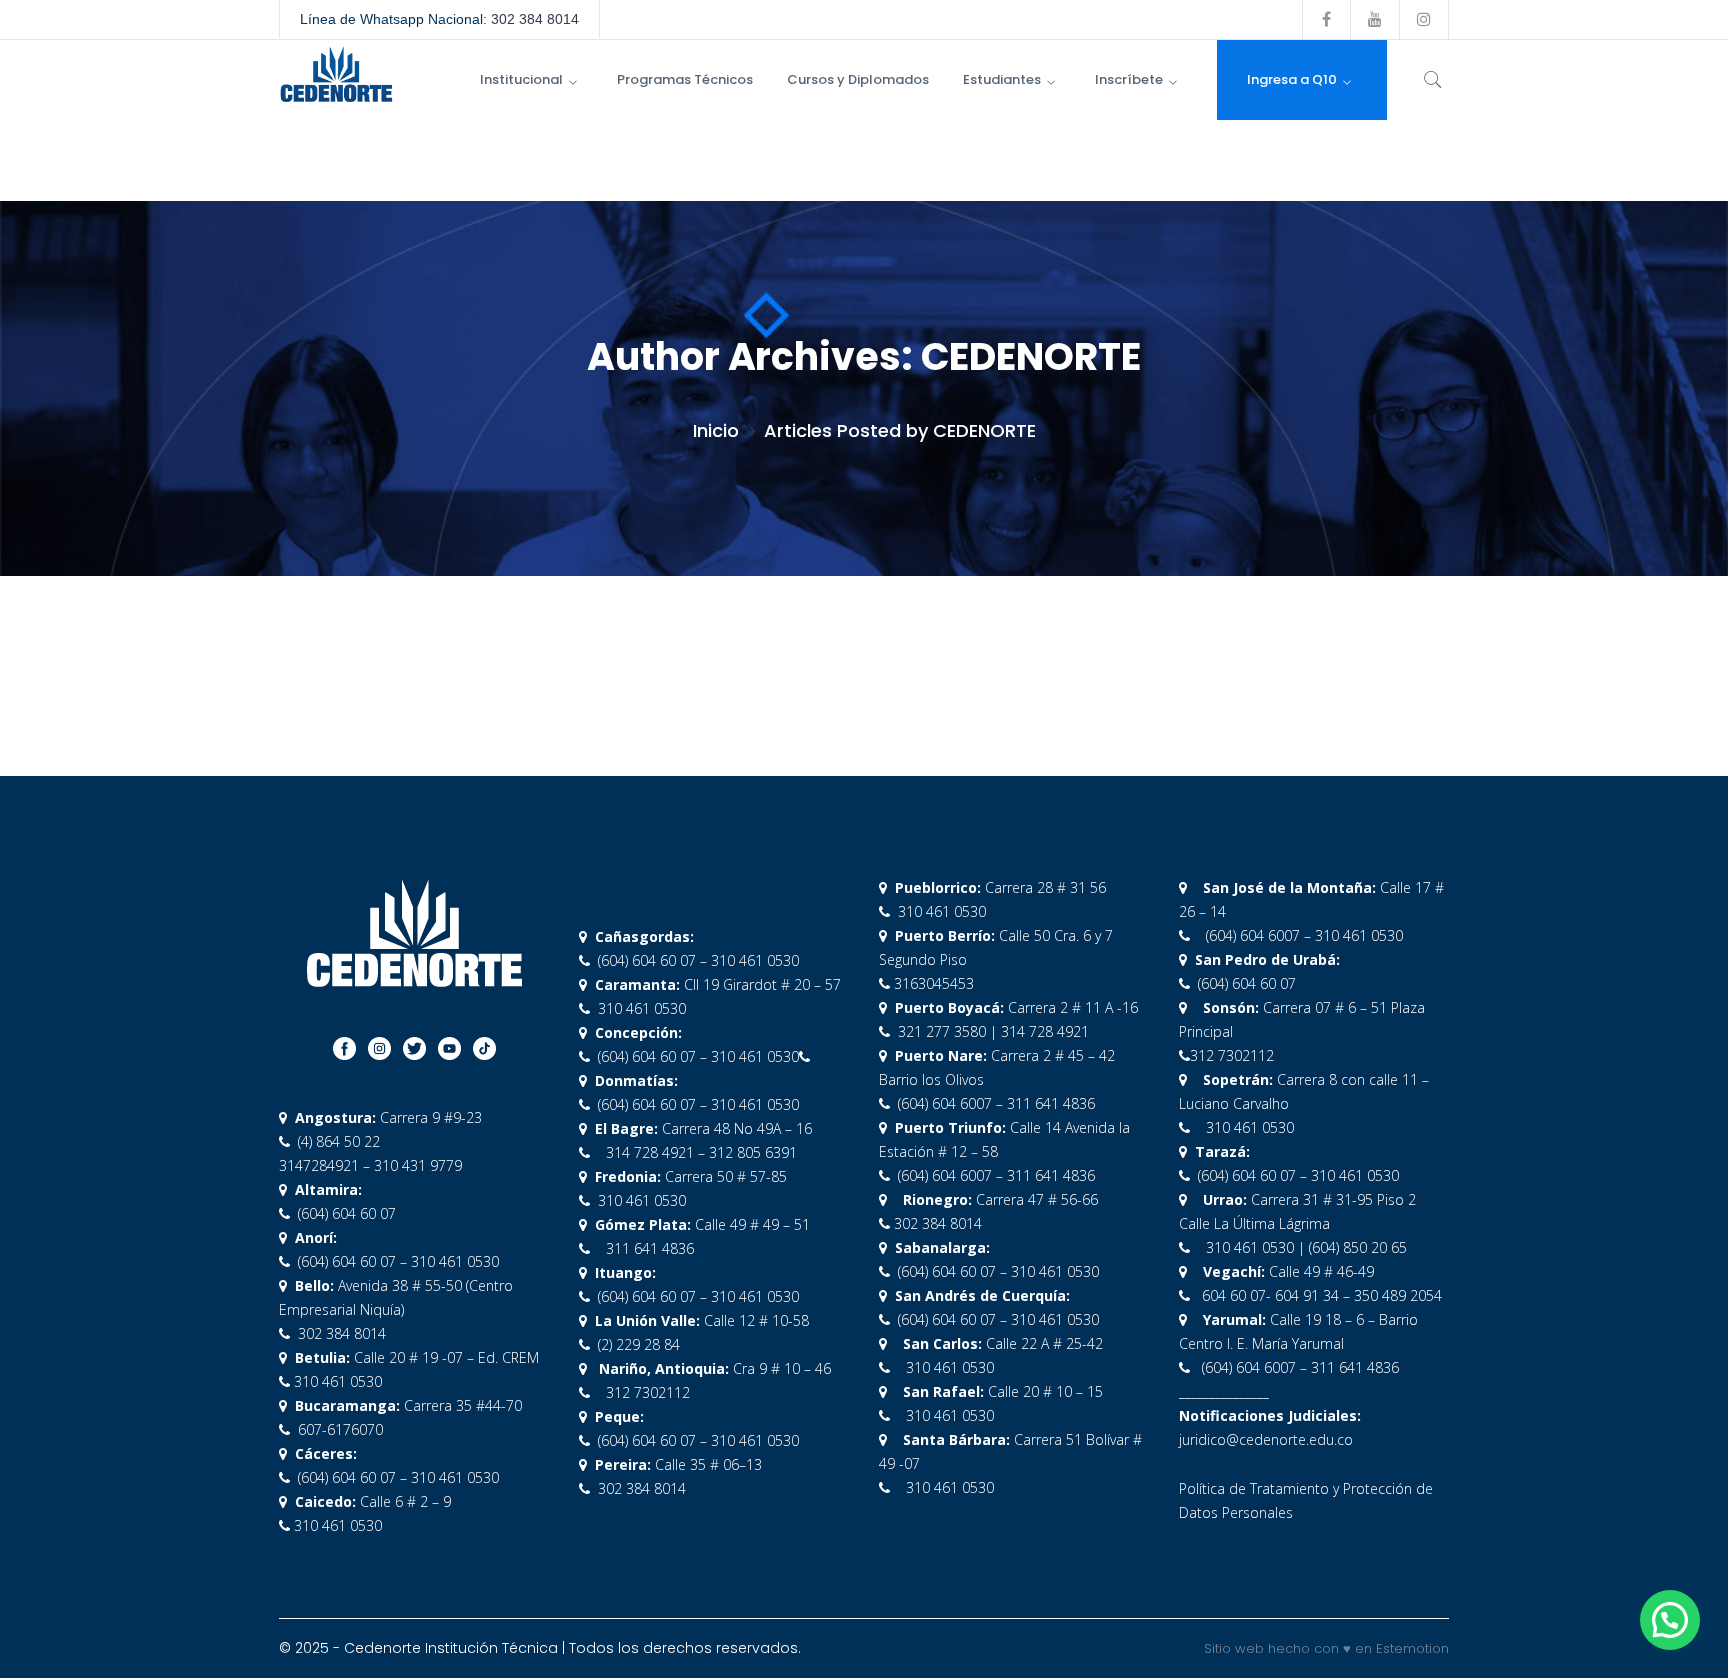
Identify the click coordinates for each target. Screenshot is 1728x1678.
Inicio (716, 430)
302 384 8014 (535, 19)
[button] (1670, 1620)
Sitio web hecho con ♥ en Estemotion (1326, 1648)
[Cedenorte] (336, 72)
